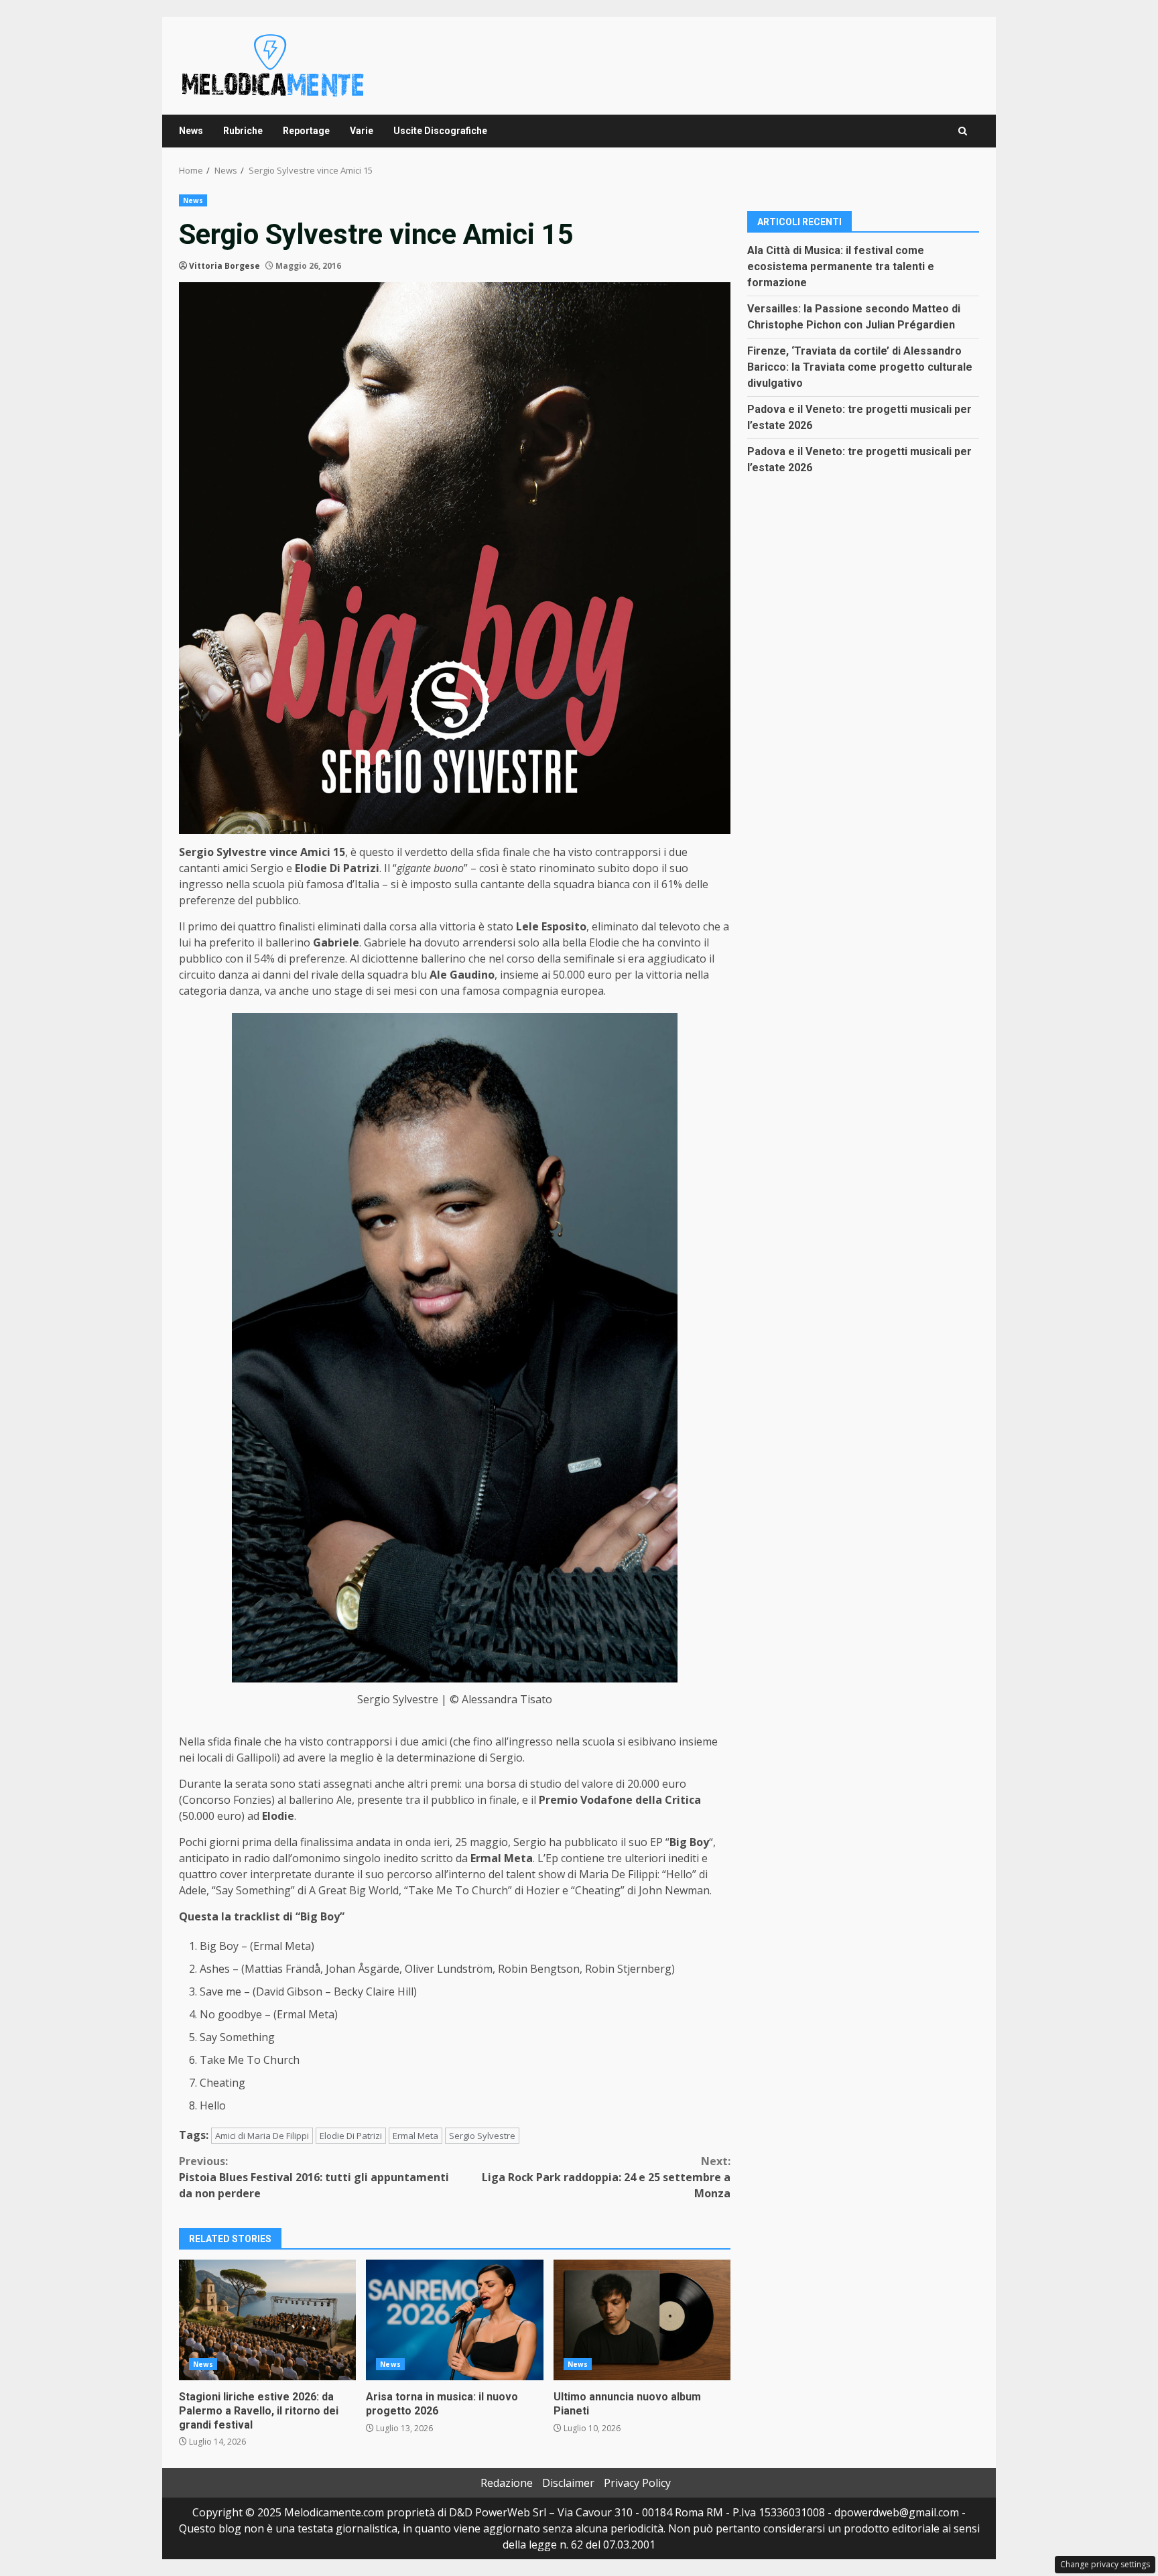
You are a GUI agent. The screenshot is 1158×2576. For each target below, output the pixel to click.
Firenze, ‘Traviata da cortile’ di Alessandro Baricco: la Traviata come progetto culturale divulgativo (860, 366)
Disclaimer (568, 2483)
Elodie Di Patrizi (351, 2136)
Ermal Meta (415, 2136)
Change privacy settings (1105, 2564)
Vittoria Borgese (224, 266)
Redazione (507, 2483)
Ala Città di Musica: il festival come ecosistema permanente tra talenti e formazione (841, 266)
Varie (362, 131)
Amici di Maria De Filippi (262, 2136)
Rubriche (243, 131)
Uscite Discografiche (440, 131)
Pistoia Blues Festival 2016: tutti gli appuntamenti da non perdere (314, 2177)
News (191, 131)
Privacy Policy (637, 2483)
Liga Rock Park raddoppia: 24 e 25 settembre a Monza (606, 2177)
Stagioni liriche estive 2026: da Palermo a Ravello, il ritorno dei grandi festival (267, 2320)
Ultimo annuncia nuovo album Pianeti (642, 2320)
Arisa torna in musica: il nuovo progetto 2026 (454, 2320)
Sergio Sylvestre (482, 2136)
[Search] (963, 131)
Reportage (306, 131)
